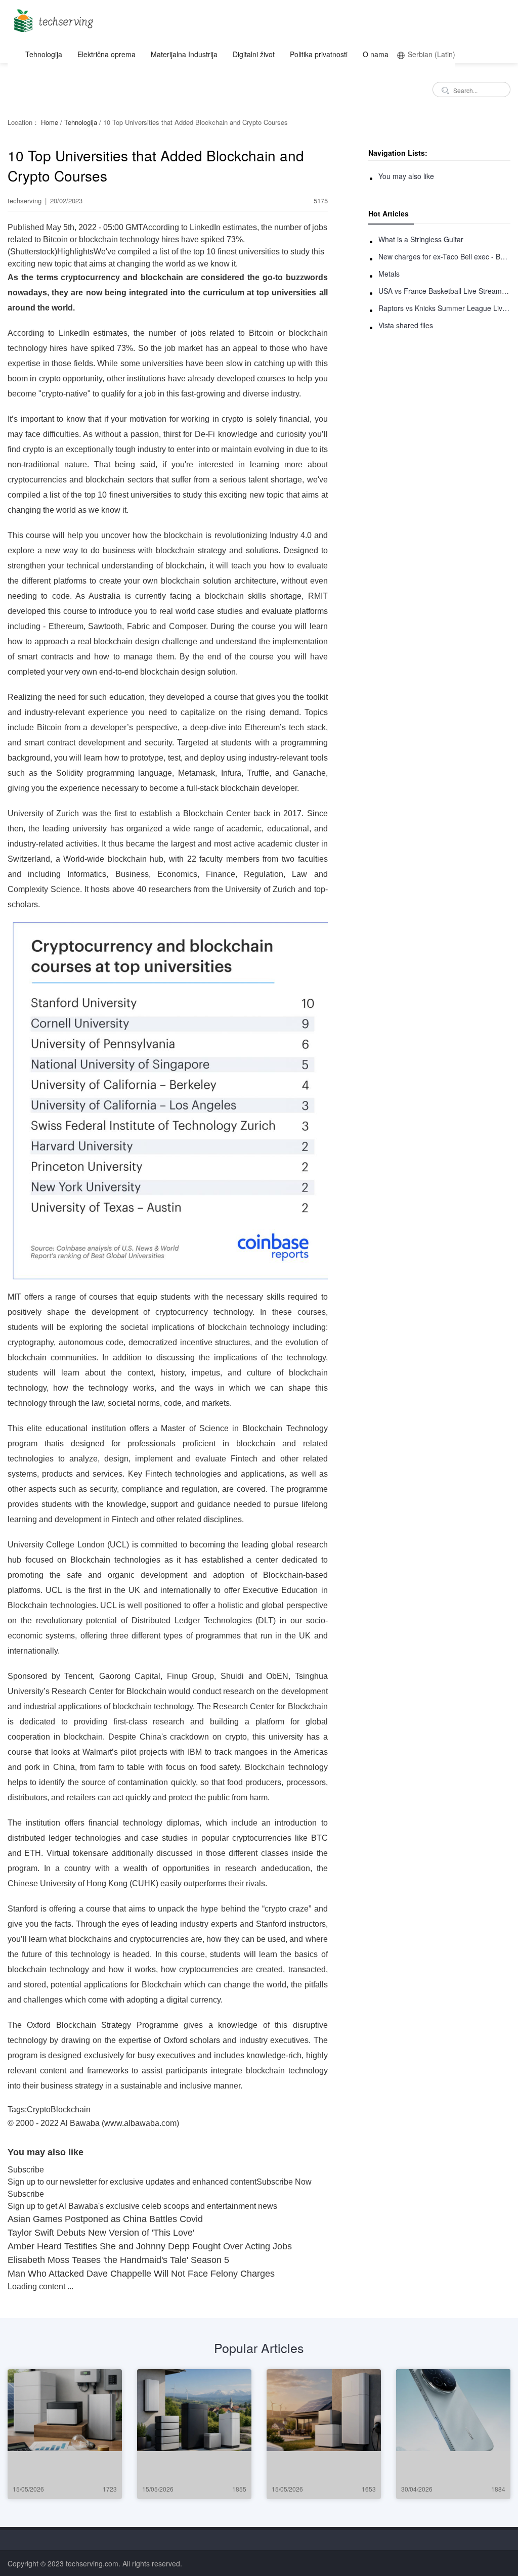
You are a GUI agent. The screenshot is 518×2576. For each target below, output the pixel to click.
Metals (389, 274)
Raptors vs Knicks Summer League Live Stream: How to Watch (444, 308)
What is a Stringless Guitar (421, 239)
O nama (376, 54)
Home (50, 122)
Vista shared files (406, 325)
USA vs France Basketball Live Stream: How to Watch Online (444, 291)
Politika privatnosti (319, 54)
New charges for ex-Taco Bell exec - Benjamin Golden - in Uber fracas (444, 256)
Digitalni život (254, 54)
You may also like (406, 176)
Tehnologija (44, 54)
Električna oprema (106, 54)
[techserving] (52, 17)
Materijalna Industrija (184, 54)
